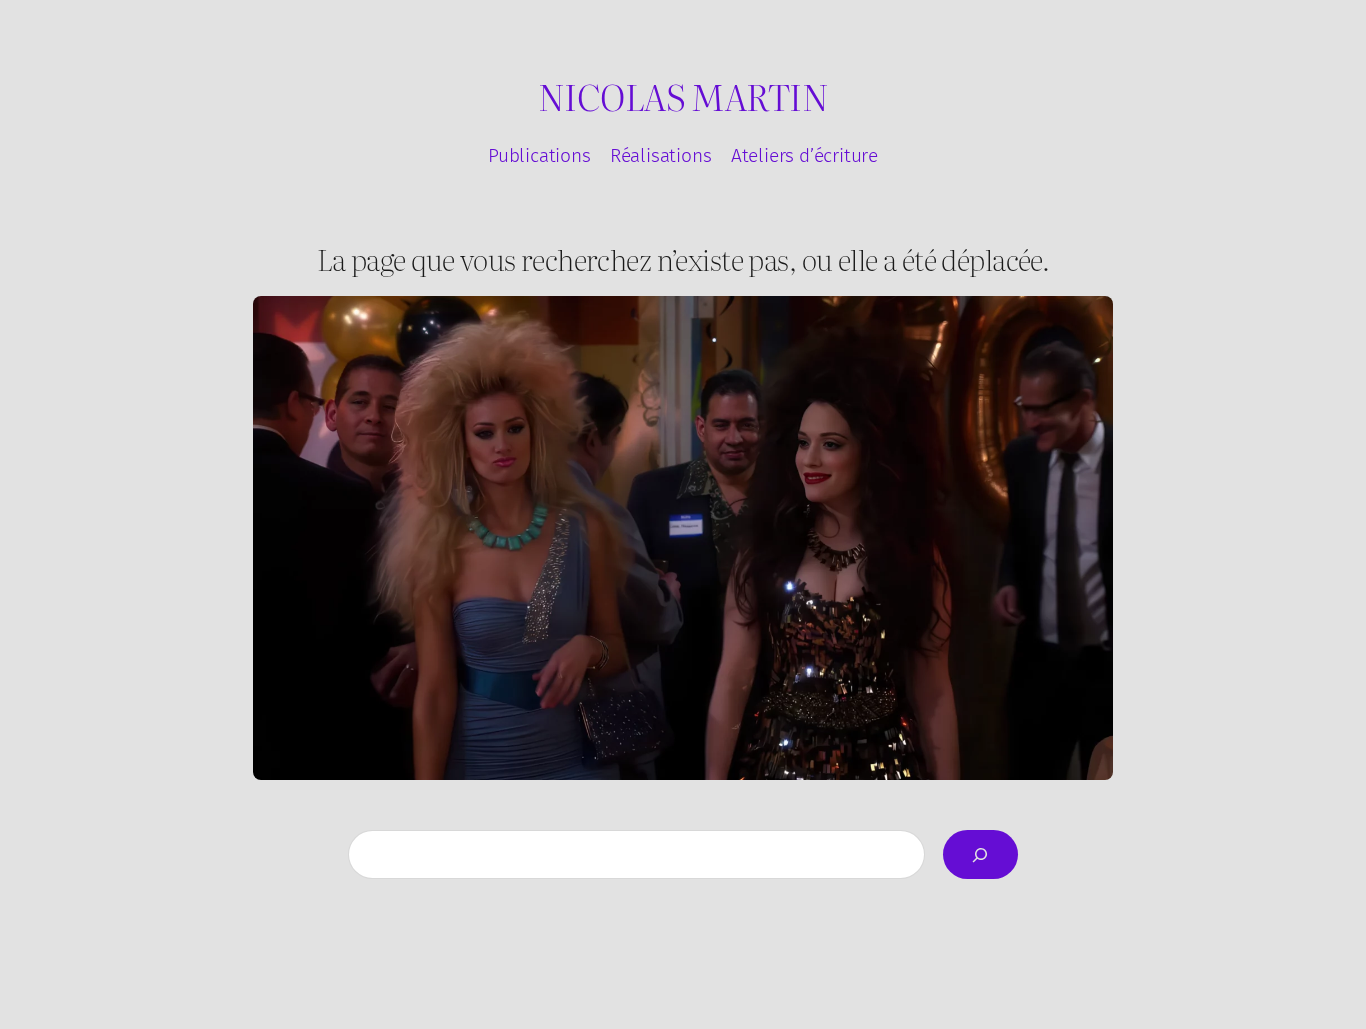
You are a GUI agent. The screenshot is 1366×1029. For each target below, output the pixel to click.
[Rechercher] (980, 854)
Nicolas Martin (683, 96)
